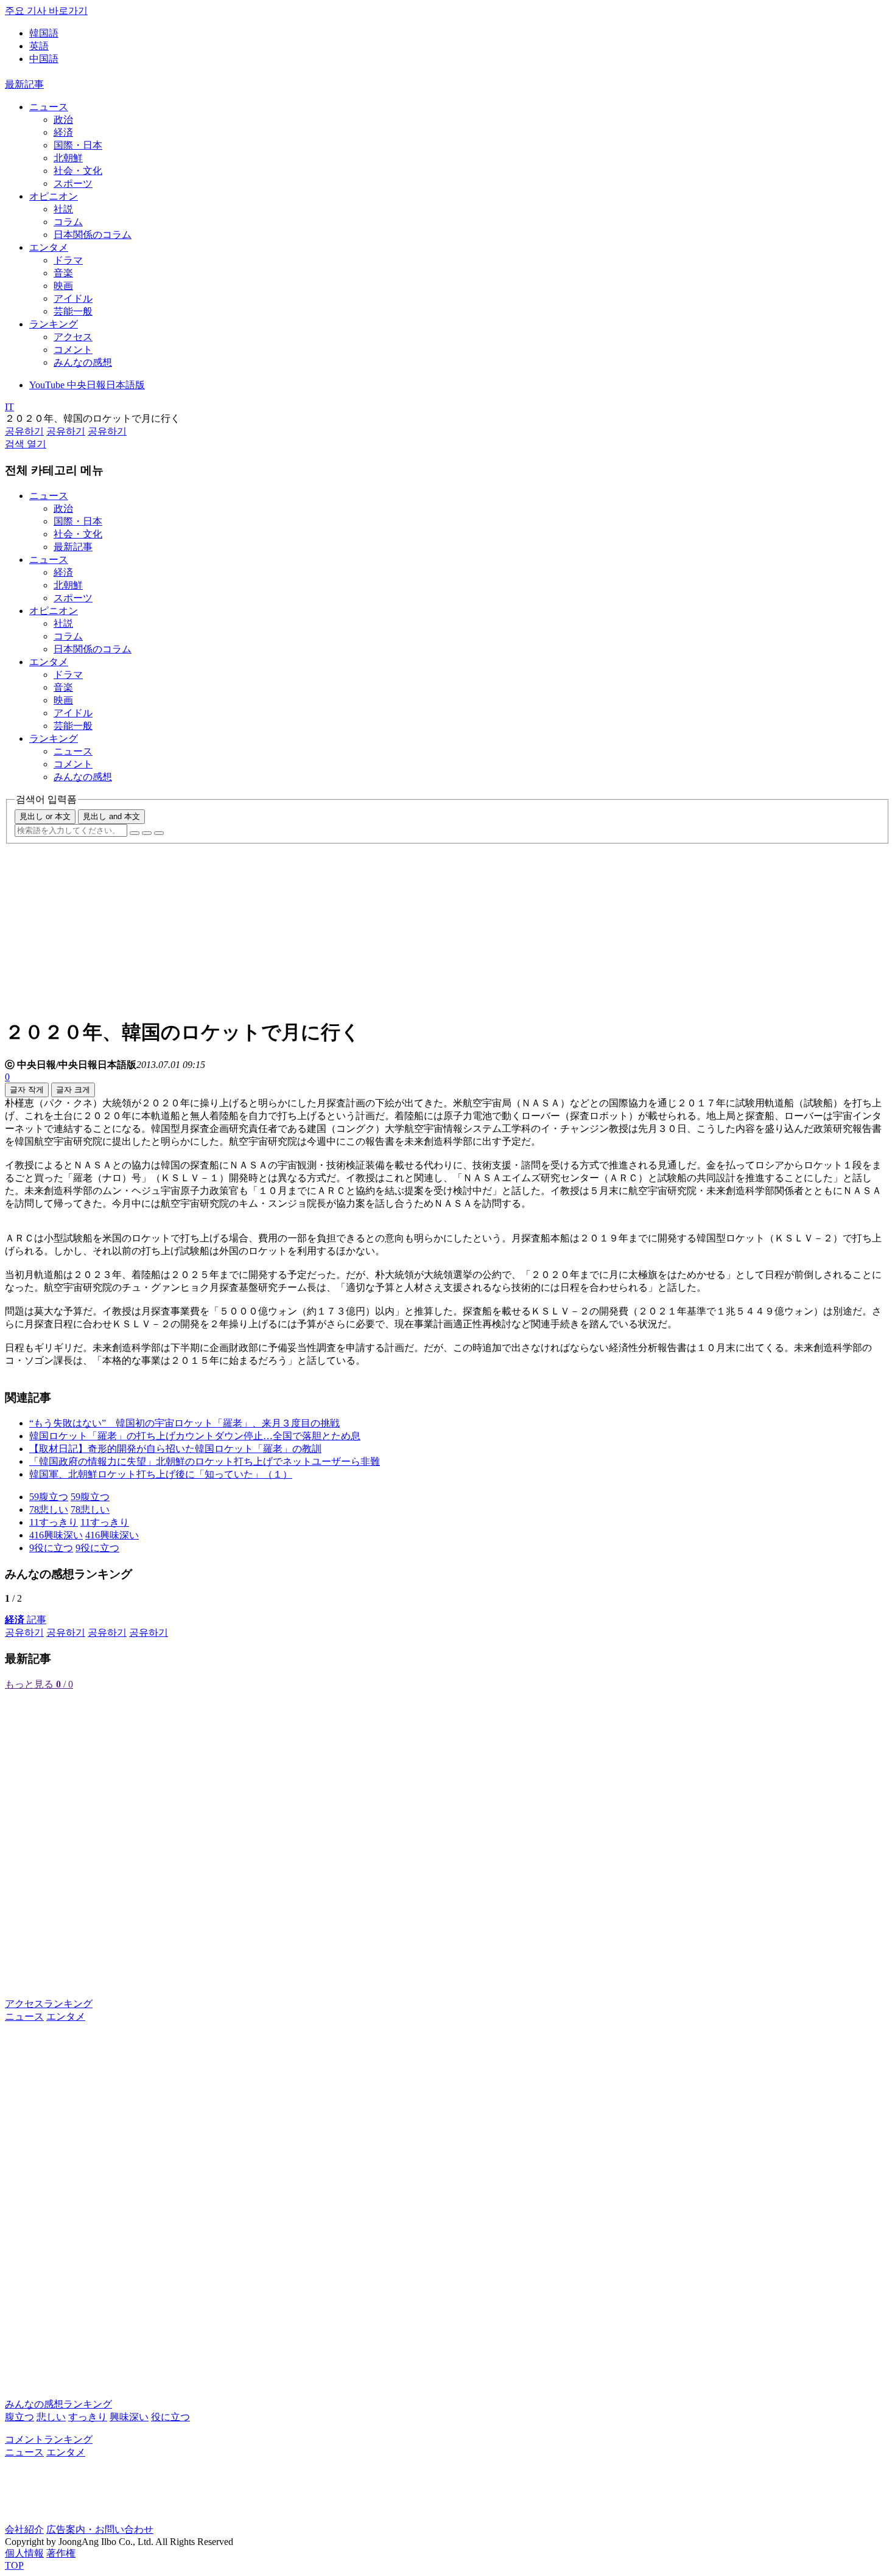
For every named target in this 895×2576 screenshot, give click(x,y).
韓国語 (44, 33)
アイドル (73, 298)
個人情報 (24, 2553)
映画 (63, 286)
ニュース (49, 107)
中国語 (44, 59)
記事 (26, 1620)
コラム (68, 222)
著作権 (61, 2553)
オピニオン (54, 196)
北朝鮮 (68, 158)
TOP (14, 2565)
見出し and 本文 (111, 816)
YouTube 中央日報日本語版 (87, 385)
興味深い (129, 2417)
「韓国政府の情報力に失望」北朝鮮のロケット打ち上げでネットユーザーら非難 (205, 1461)
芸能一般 (73, 311)
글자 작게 (27, 1090)
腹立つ (19, 2417)
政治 (63, 120)
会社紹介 (24, 2529)
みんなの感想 (83, 362)
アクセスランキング (49, 2004)
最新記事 (24, 84)
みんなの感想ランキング (58, 2404)
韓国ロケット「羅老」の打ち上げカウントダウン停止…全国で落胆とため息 (195, 1436)
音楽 (63, 273)
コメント (73, 350)
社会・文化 (78, 171)
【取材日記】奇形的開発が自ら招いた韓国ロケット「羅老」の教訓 (175, 1449)
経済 (63, 132)
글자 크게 (73, 1090)
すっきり (88, 2417)
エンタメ (49, 247)
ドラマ (68, 260)
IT (9, 407)
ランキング (54, 324)
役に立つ (170, 2417)
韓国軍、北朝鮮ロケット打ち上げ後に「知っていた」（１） (161, 1474)
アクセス (73, 337)
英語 (39, 46)
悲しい (51, 2417)
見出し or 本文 (45, 816)
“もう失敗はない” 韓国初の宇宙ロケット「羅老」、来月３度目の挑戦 (184, 1423)
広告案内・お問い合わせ (100, 2529)
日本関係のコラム (93, 235)
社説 (63, 209)
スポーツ (73, 183)
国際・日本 (78, 145)
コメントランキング (49, 2439)
